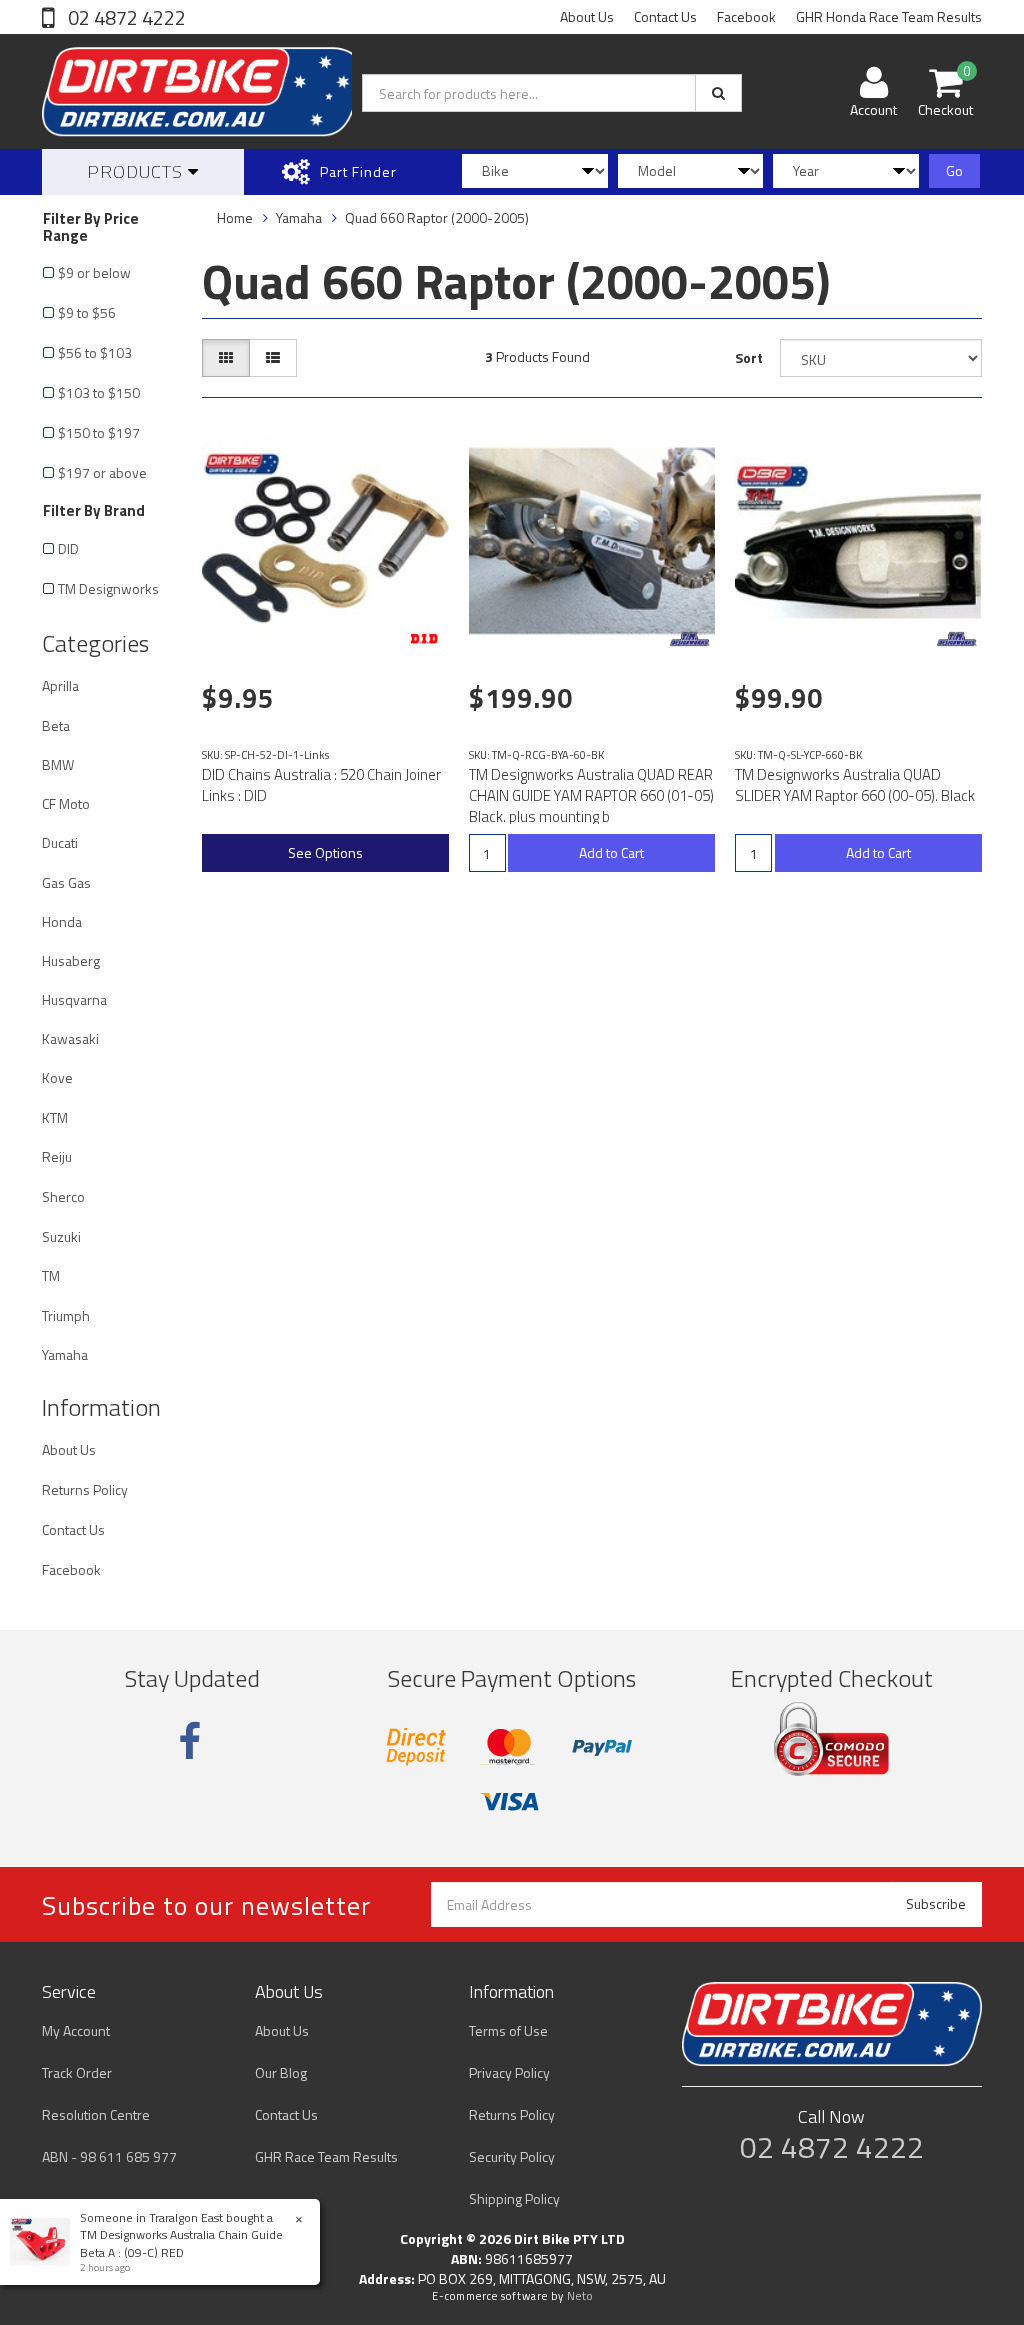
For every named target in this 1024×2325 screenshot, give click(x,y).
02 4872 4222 (125, 17)
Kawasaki (70, 1038)
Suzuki (61, 1236)
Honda (62, 921)
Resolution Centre (96, 2114)
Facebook (746, 16)
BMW (58, 764)
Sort (749, 357)
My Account (76, 2030)
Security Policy (512, 2156)
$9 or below (94, 272)
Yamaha (65, 1354)
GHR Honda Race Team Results (889, 16)
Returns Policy (85, 1489)
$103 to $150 (99, 392)
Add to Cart (611, 852)
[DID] (424, 639)
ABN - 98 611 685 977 (109, 2156)
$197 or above (102, 472)
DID (68, 548)
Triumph (66, 1315)
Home (235, 217)
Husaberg (71, 960)
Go (954, 170)
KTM (55, 1117)
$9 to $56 (87, 312)
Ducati (60, 842)
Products (137, 171)
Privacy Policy (509, 2072)
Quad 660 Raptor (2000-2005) (437, 217)
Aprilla (60, 685)
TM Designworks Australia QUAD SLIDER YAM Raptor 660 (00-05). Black (855, 785)
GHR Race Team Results (326, 2156)
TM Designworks (108, 588)
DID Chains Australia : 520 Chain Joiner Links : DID (321, 785)
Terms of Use (508, 2030)
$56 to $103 (95, 352)
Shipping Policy (514, 2198)
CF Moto (66, 803)
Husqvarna (74, 999)
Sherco (63, 1196)
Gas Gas (66, 882)
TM (51, 1275)
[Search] (718, 93)
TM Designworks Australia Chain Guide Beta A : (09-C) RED (181, 2243)
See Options (325, 852)
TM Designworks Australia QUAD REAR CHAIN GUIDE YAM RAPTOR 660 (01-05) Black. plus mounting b (591, 795)
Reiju (57, 1156)
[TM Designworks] (690, 639)
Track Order (77, 2072)
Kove (57, 1077)
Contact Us (665, 16)
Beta (56, 725)
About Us (587, 16)
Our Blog (281, 2072)
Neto (580, 2296)
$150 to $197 (99, 432)
